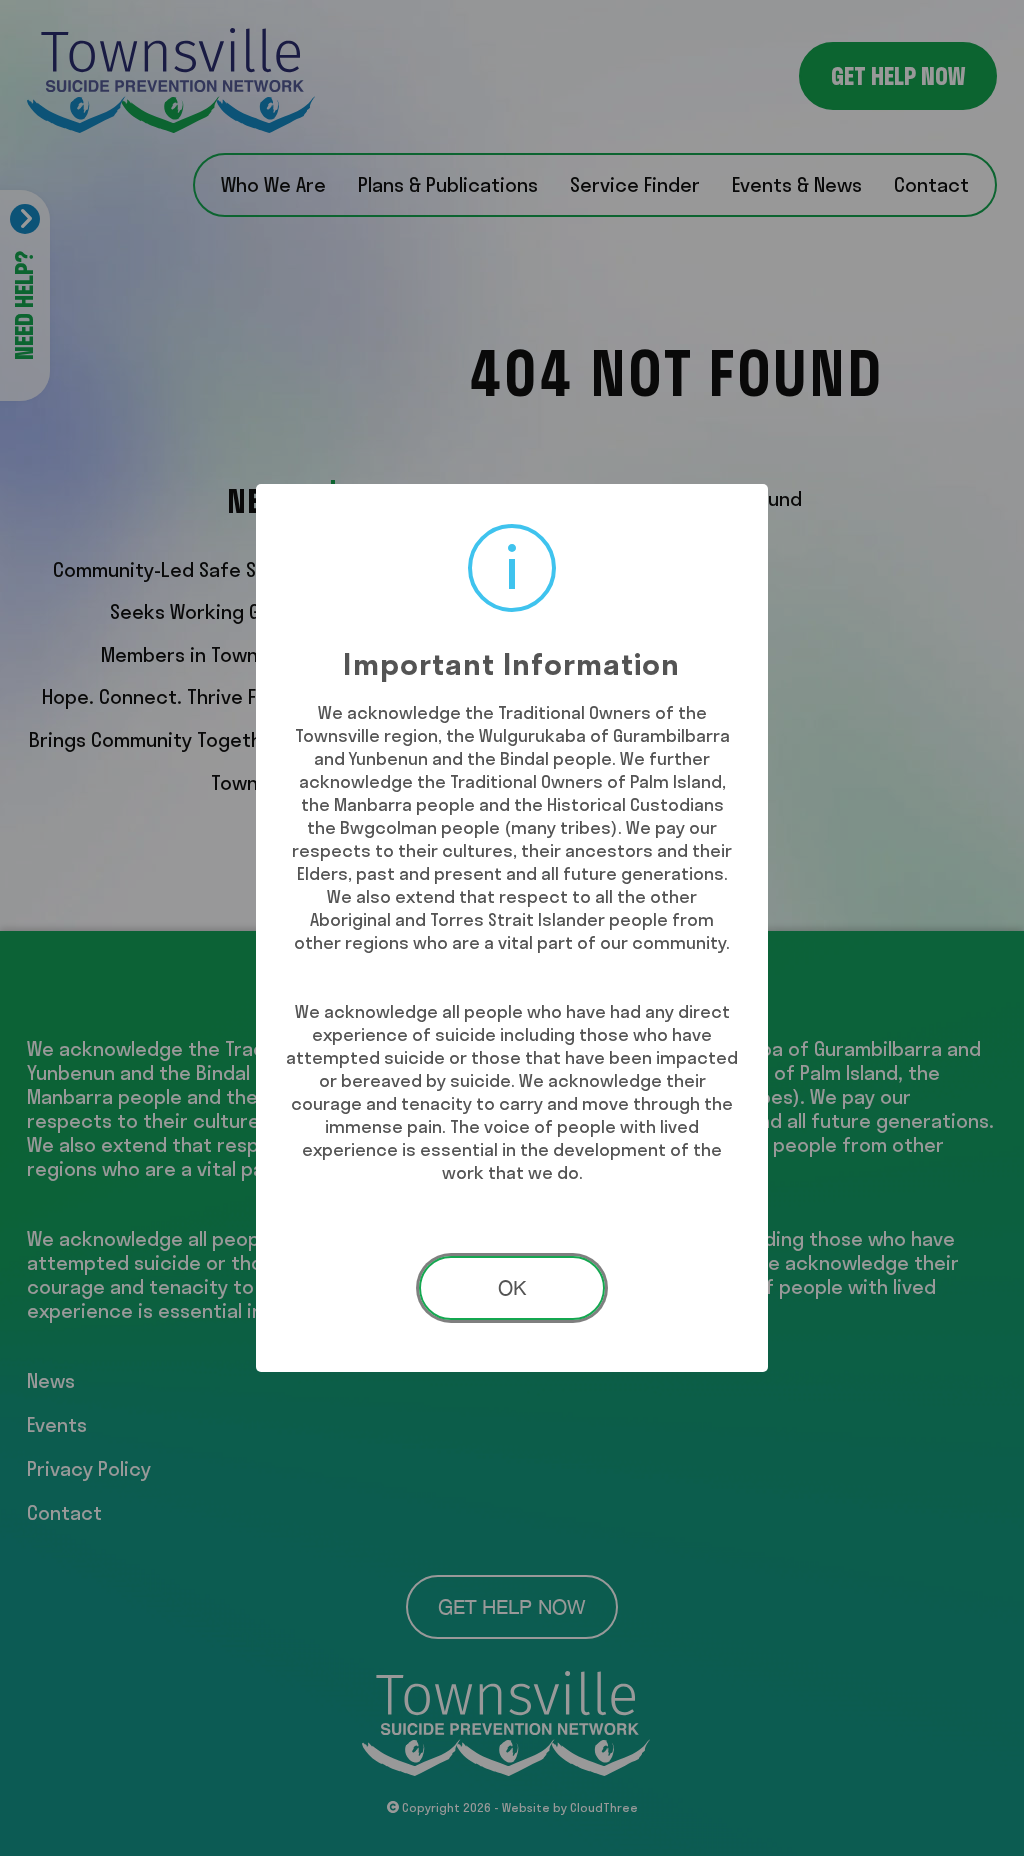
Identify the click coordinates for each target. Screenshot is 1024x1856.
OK (512, 1287)
